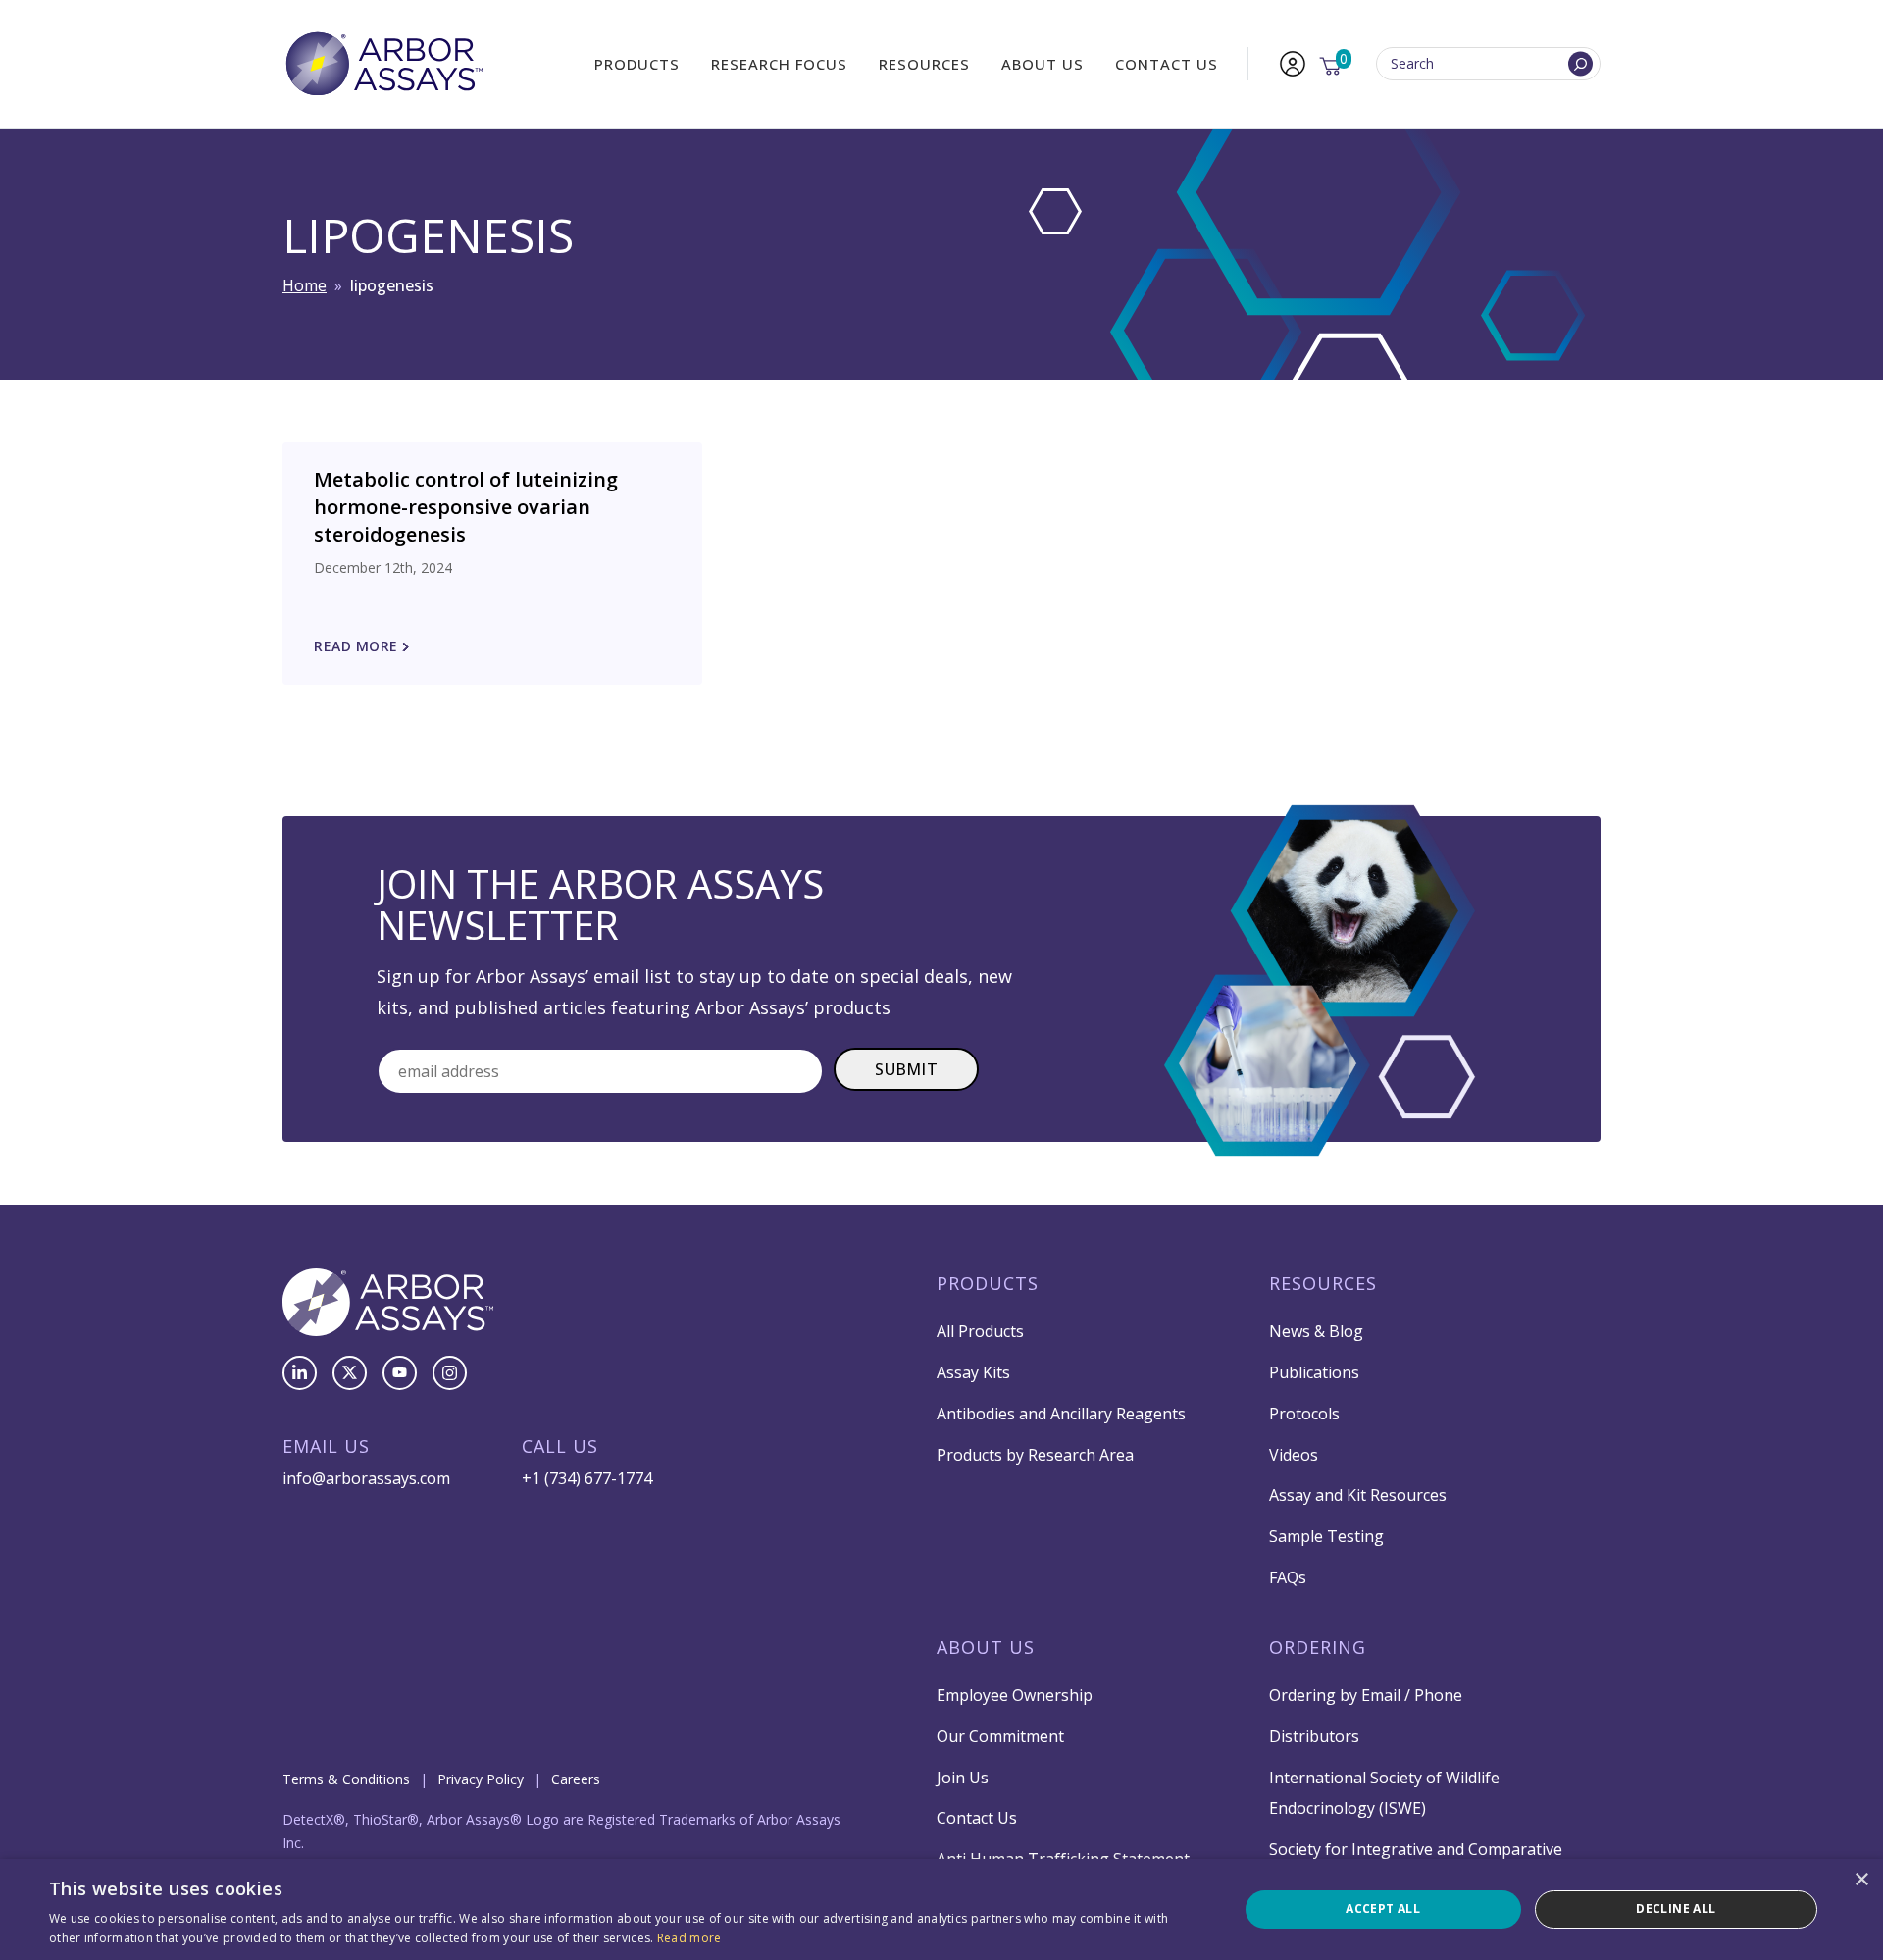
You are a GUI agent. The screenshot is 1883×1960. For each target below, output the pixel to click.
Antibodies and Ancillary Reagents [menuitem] (1061, 1414)
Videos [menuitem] (1294, 1455)
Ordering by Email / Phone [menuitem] (1366, 1695)
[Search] (1580, 64)
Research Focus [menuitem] (779, 64)
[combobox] (1488, 64)
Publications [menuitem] (1314, 1372)
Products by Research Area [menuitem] (1035, 1455)
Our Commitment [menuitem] (1000, 1736)
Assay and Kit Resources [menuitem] (1358, 1495)
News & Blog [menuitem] (1316, 1331)
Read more (689, 1938)
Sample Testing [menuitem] (1326, 1536)
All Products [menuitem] (980, 1331)
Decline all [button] (1676, 1908)
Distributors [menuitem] (1314, 1736)
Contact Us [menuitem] (1167, 64)
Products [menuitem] (637, 64)
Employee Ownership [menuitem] (1015, 1695)
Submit (906, 1069)
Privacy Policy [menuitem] (481, 1779)
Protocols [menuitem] (1304, 1414)
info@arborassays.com (366, 1478)
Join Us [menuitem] (963, 1778)
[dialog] (941, 1909)
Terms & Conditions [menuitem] (346, 1779)
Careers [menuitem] (576, 1779)
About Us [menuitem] (1043, 64)
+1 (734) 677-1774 (587, 1478)
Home (305, 285)
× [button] (1861, 1880)
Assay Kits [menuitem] (973, 1372)
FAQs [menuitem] (1288, 1577)
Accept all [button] (1383, 1908)
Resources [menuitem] (924, 64)
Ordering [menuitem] (1318, 1647)
